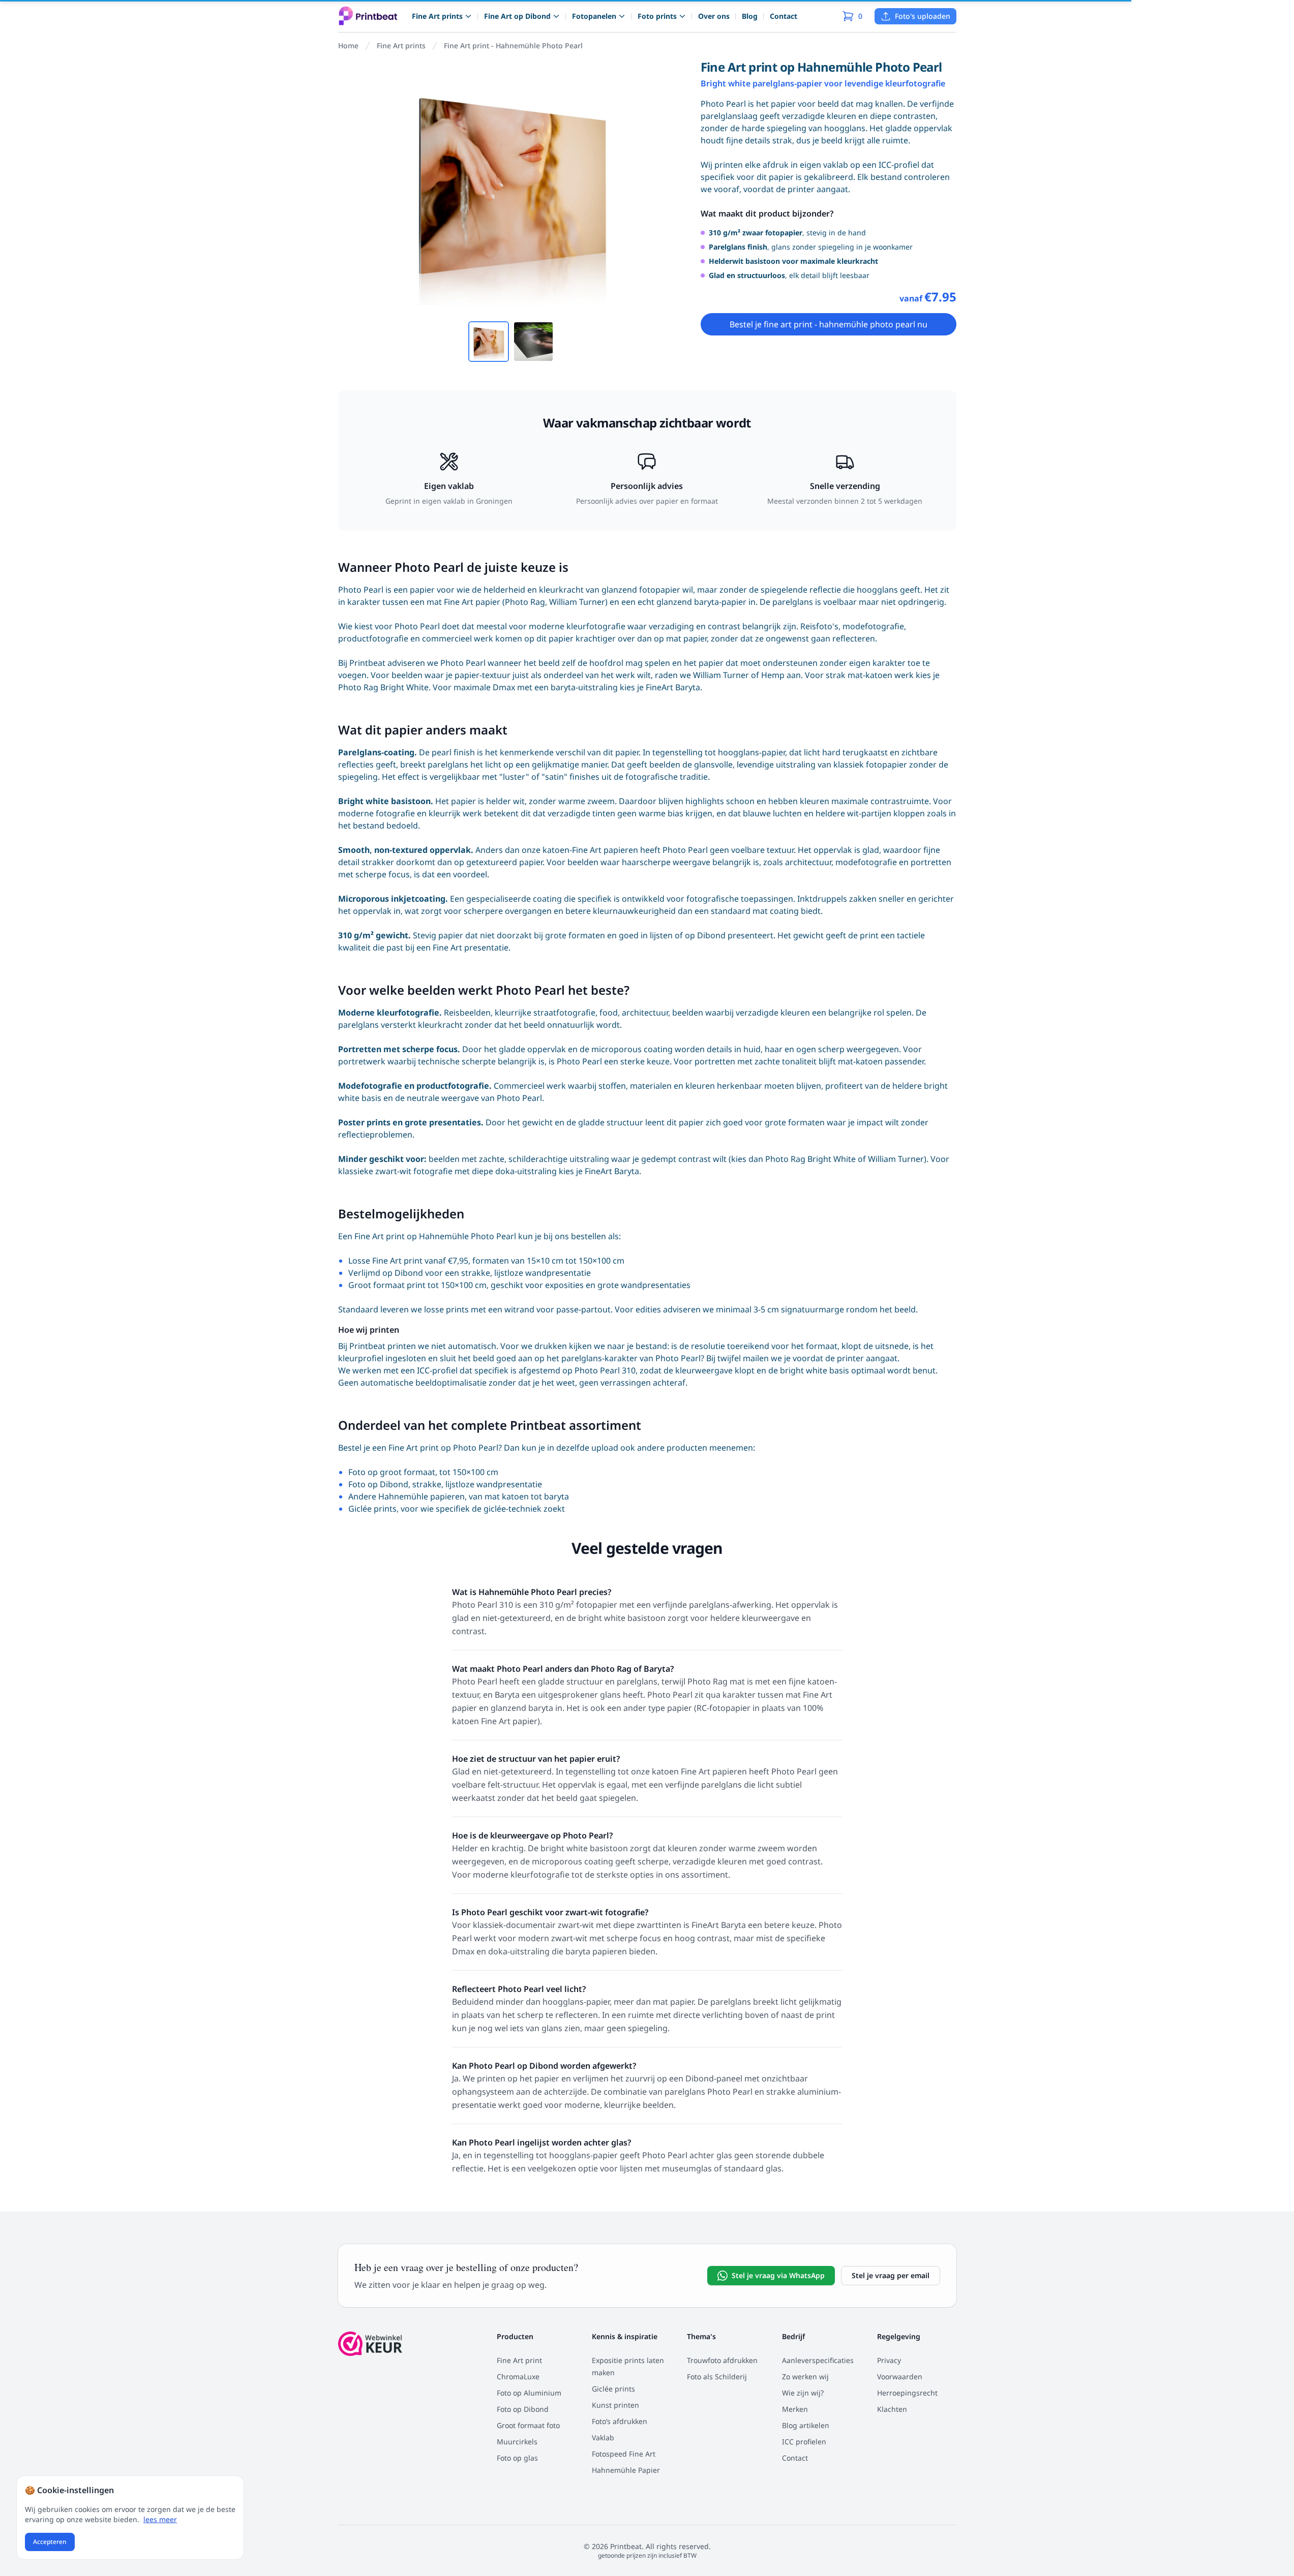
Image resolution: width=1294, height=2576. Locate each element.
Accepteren (50, 2542)
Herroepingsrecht (907, 2393)
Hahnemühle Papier (626, 2470)
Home (348, 45)
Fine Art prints (437, 16)
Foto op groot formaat (392, 1472)
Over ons (714, 16)
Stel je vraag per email (891, 2275)
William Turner (721, 675)
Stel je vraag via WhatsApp (778, 2275)
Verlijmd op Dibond (386, 1273)
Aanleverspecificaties (818, 2360)
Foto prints (657, 16)
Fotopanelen (594, 16)
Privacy (889, 2360)
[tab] (489, 342)
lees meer (160, 2519)
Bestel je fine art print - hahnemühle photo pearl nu (829, 324)
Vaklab (603, 2437)
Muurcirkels (517, 2442)
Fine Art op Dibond (517, 16)
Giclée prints (372, 1509)
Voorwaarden (900, 2376)
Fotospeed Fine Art (624, 2454)
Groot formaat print (387, 1285)
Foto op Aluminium (529, 2393)
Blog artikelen (806, 2425)
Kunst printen (615, 2405)
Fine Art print (519, 2360)
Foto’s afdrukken (620, 2421)
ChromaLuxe (518, 2376)
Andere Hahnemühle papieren (407, 1496)
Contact (784, 16)
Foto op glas (517, 2458)
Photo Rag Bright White (383, 687)
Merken (795, 2409)
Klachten (892, 2409)
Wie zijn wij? (803, 2393)
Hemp (773, 675)
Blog (750, 16)
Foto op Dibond (378, 1484)
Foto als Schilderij (717, 2376)
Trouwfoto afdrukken (722, 2360)
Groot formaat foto (528, 2425)
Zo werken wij (805, 2376)
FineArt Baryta (673, 687)
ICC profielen (804, 2442)
